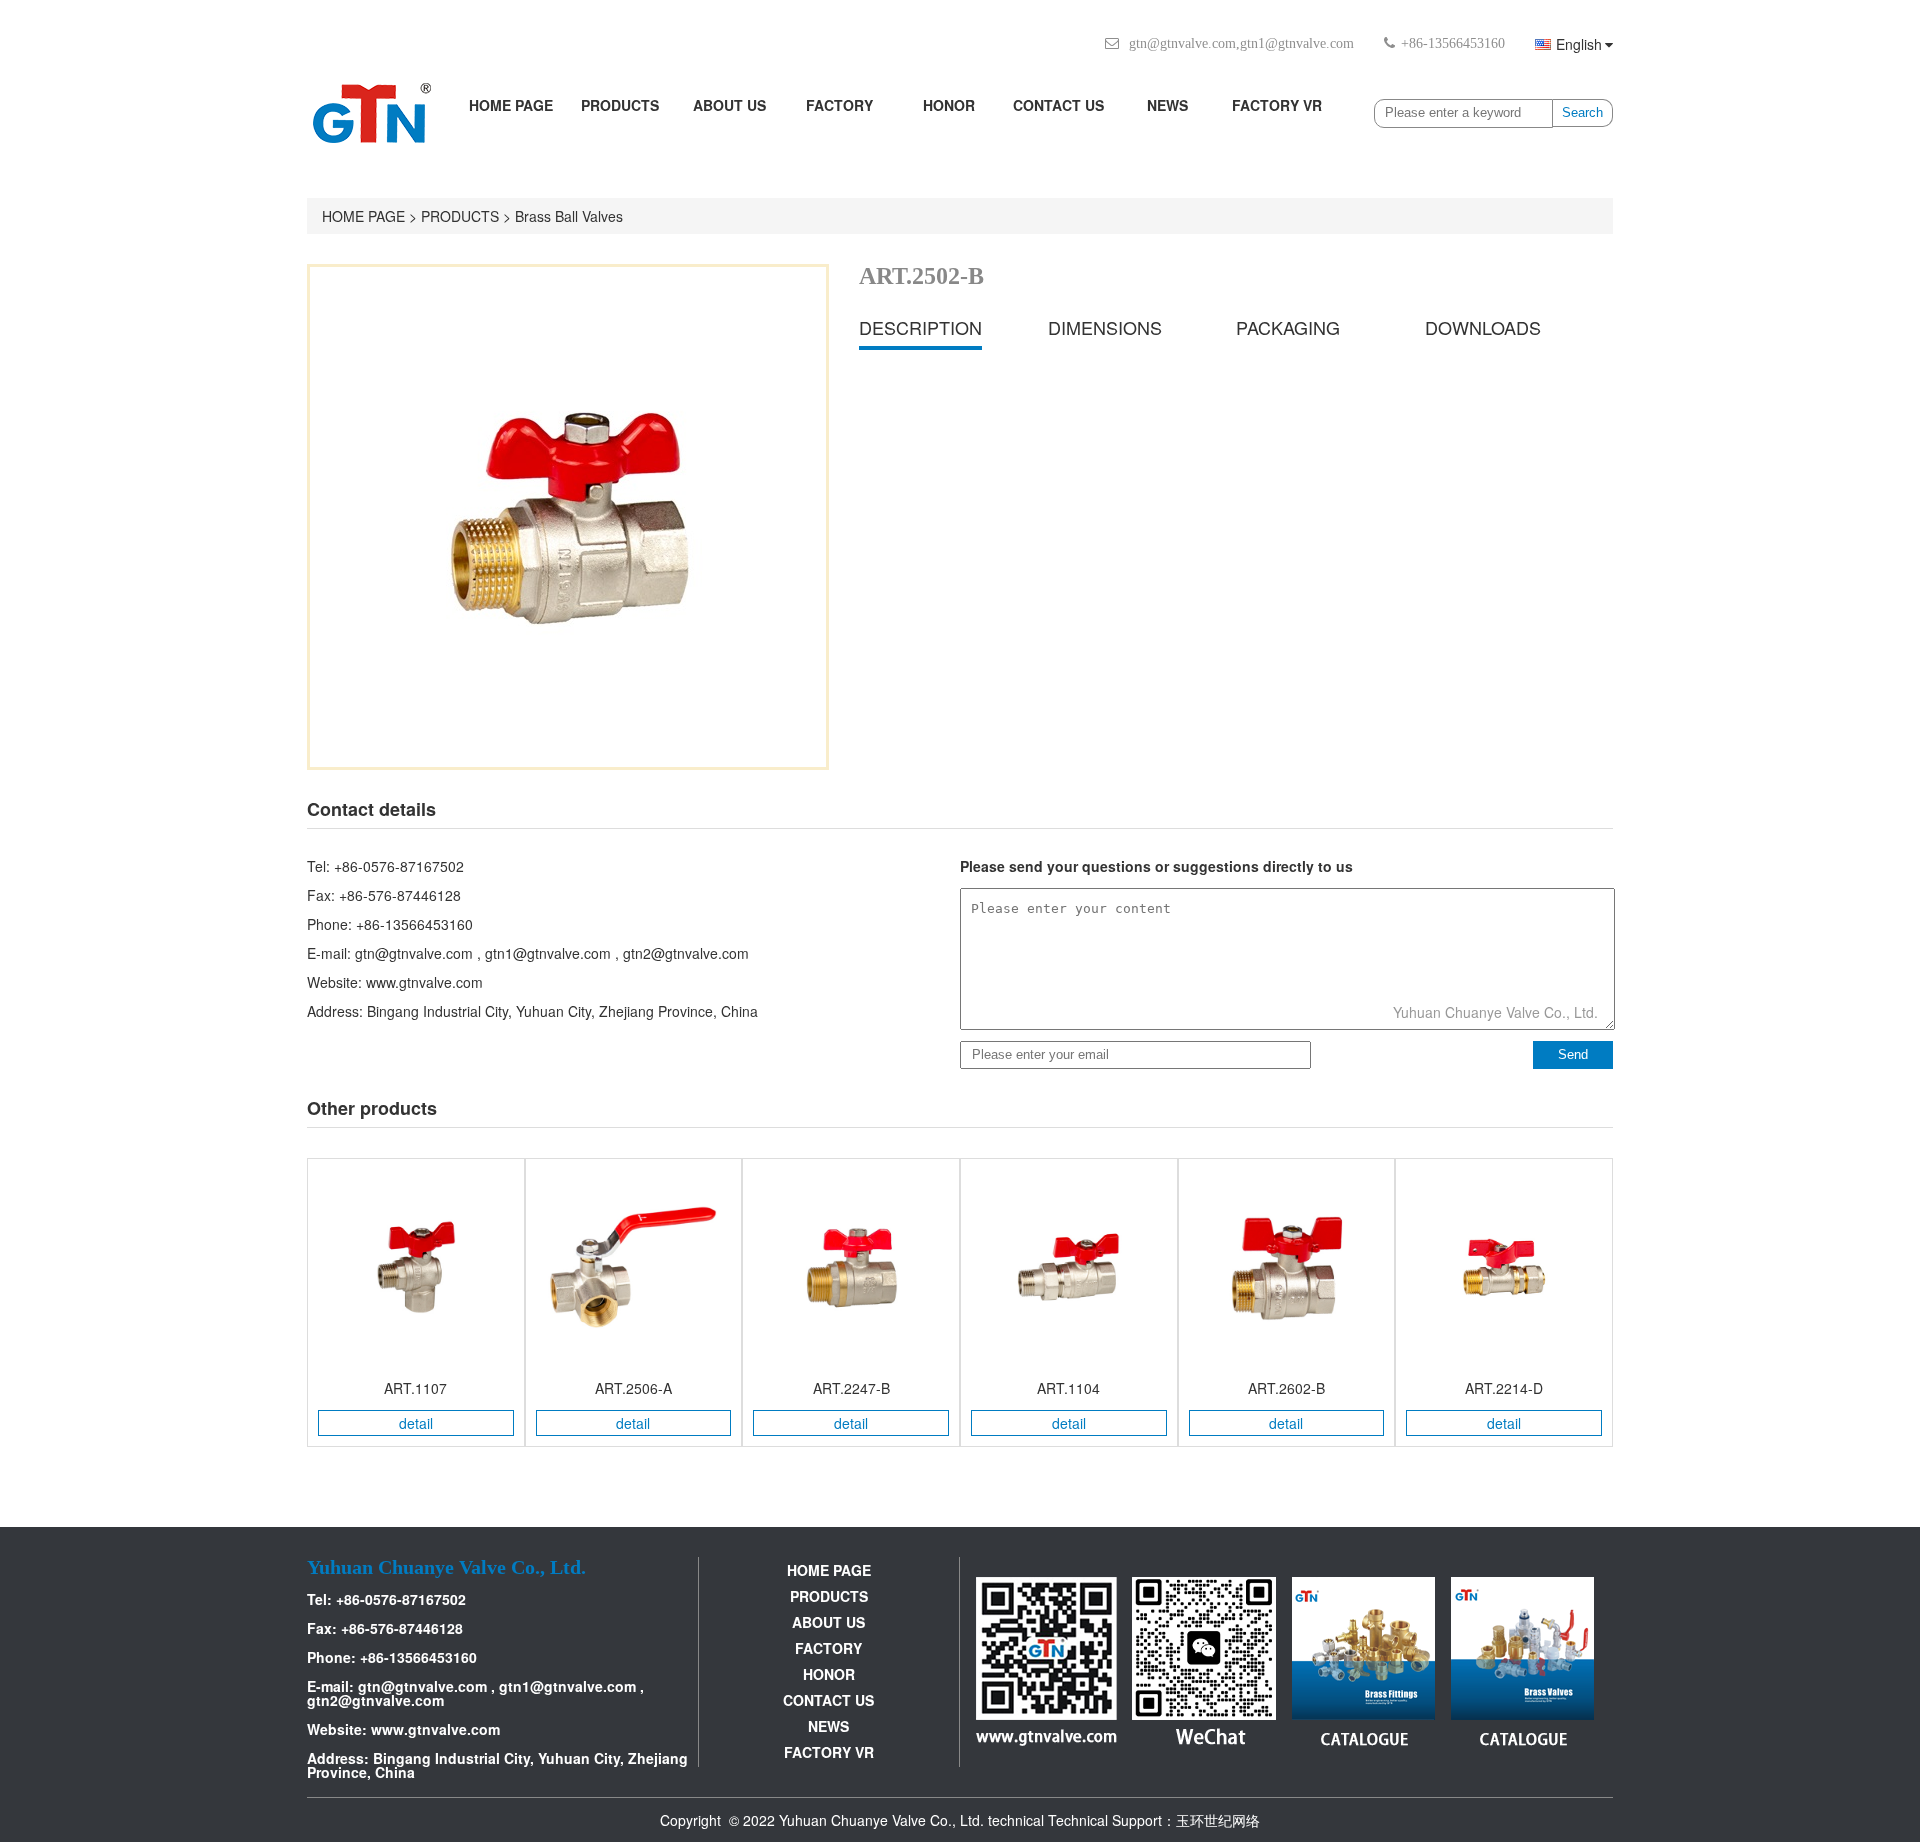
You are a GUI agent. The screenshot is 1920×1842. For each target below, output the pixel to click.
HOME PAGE (511, 105)
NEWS (1167, 105)
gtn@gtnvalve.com (1182, 43)
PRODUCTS (620, 105)
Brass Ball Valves (569, 216)
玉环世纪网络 (1218, 1820)
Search (1582, 112)
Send (1573, 1054)
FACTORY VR (1277, 105)
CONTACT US (1058, 105)
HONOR (949, 105)
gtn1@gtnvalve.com (1297, 43)
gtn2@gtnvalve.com (686, 953)
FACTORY (839, 105)
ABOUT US (729, 105)
